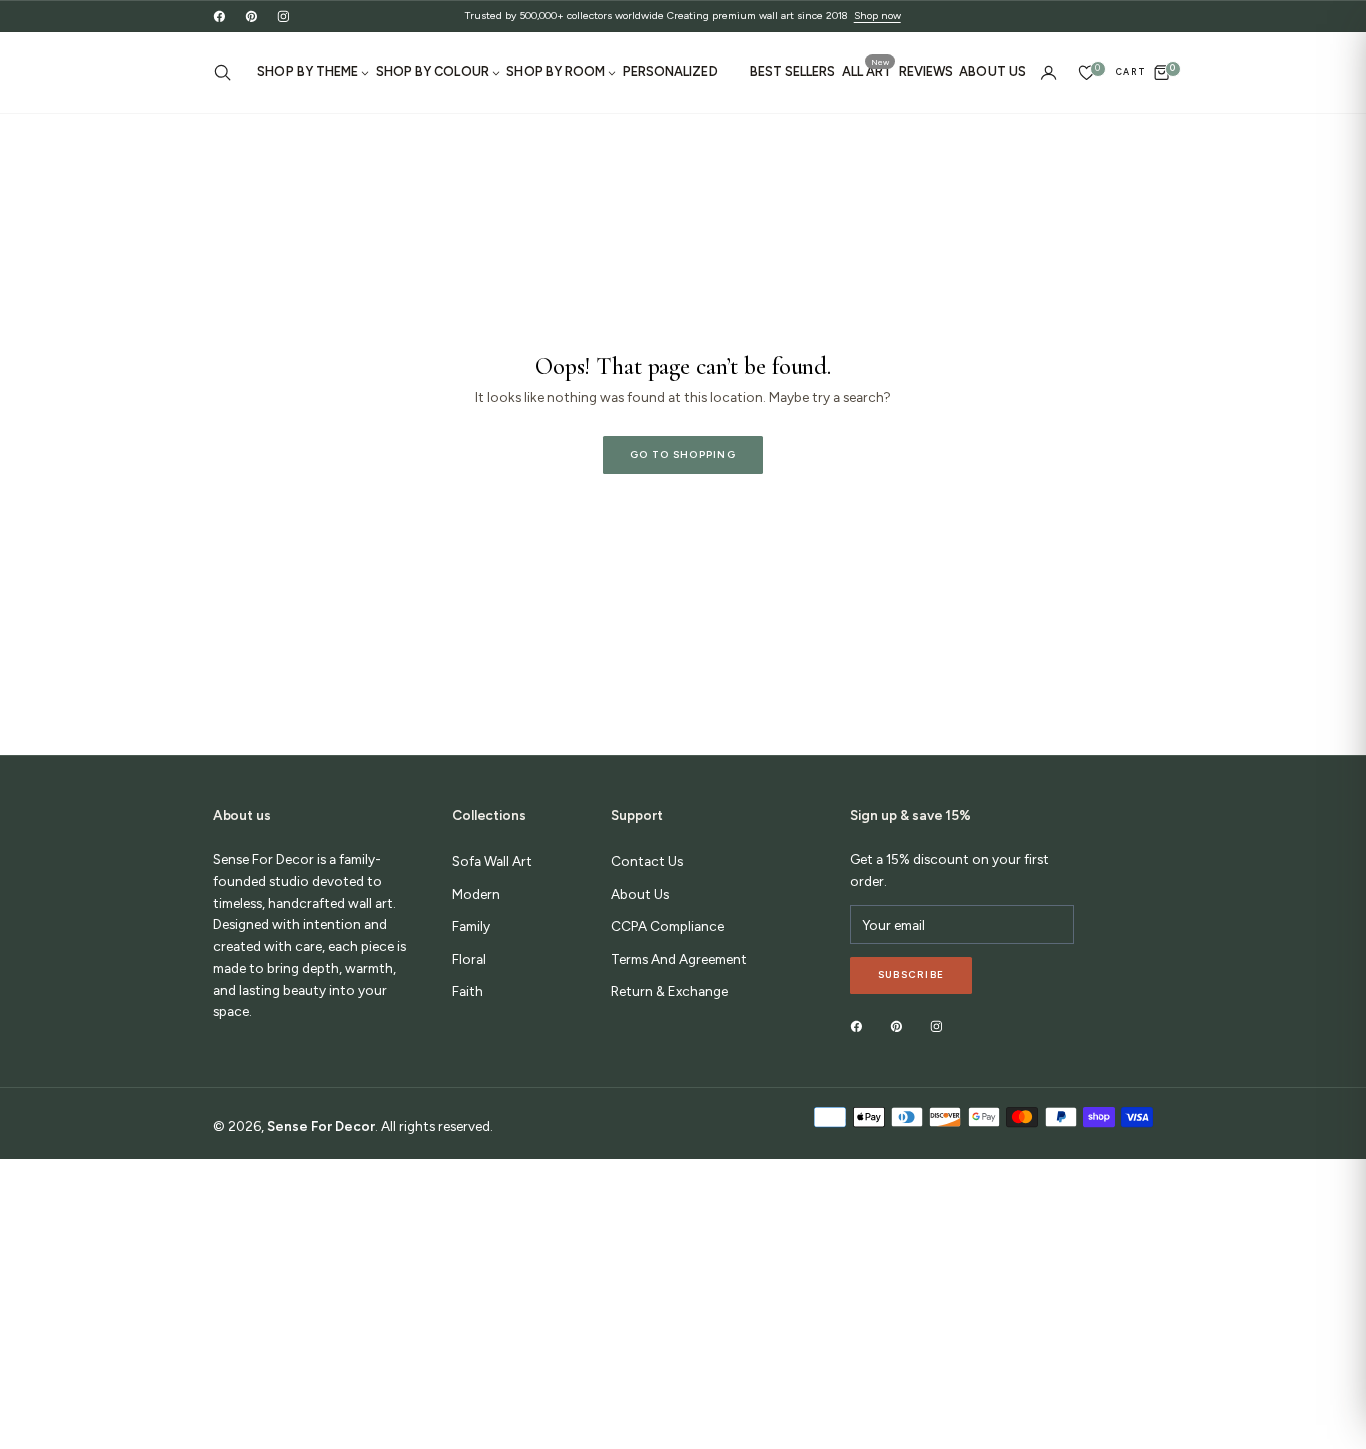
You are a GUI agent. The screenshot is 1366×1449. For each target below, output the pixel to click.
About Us (640, 894)
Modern (476, 894)
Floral (469, 959)
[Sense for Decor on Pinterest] (251, 15)
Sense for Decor (321, 1126)
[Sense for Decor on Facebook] (219, 15)
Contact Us (647, 861)
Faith (467, 991)
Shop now (877, 15)
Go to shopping (683, 454)
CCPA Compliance (667, 926)
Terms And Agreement (679, 959)
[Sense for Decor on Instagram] (283, 15)
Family (471, 926)
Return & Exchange (669, 991)
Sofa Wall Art (492, 861)
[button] (227, 72)
